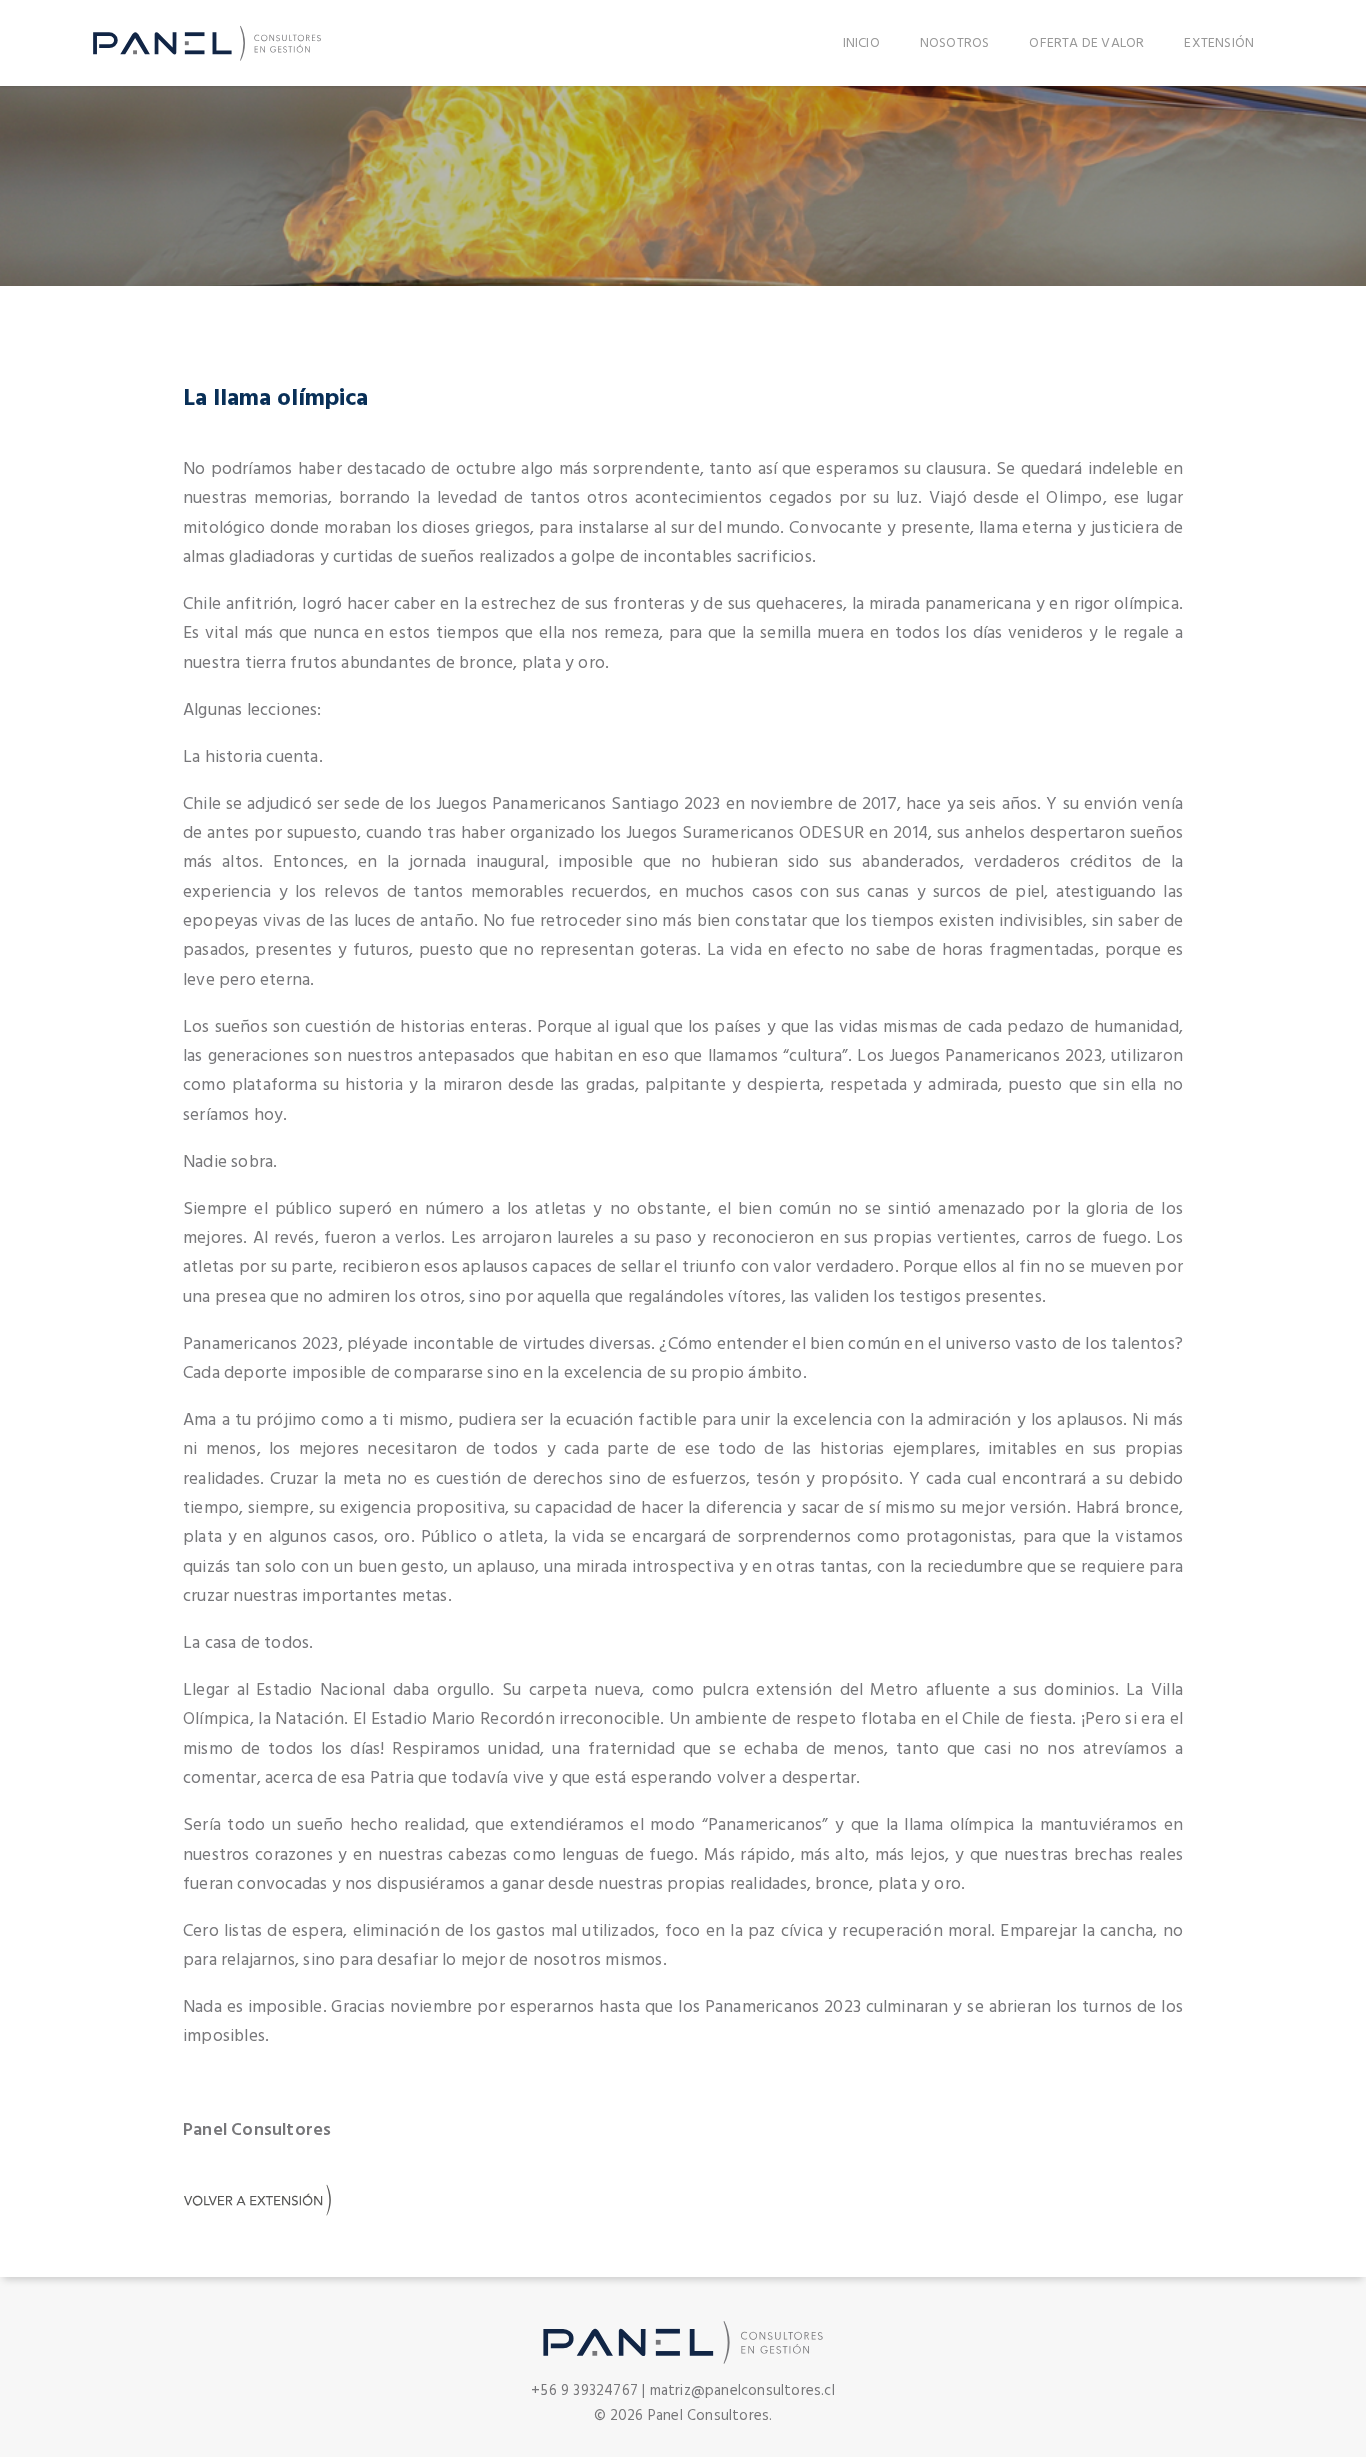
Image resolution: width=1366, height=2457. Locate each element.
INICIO (861, 43)
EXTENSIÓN (1219, 43)
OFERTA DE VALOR (1086, 43)
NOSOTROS (955, 43)
